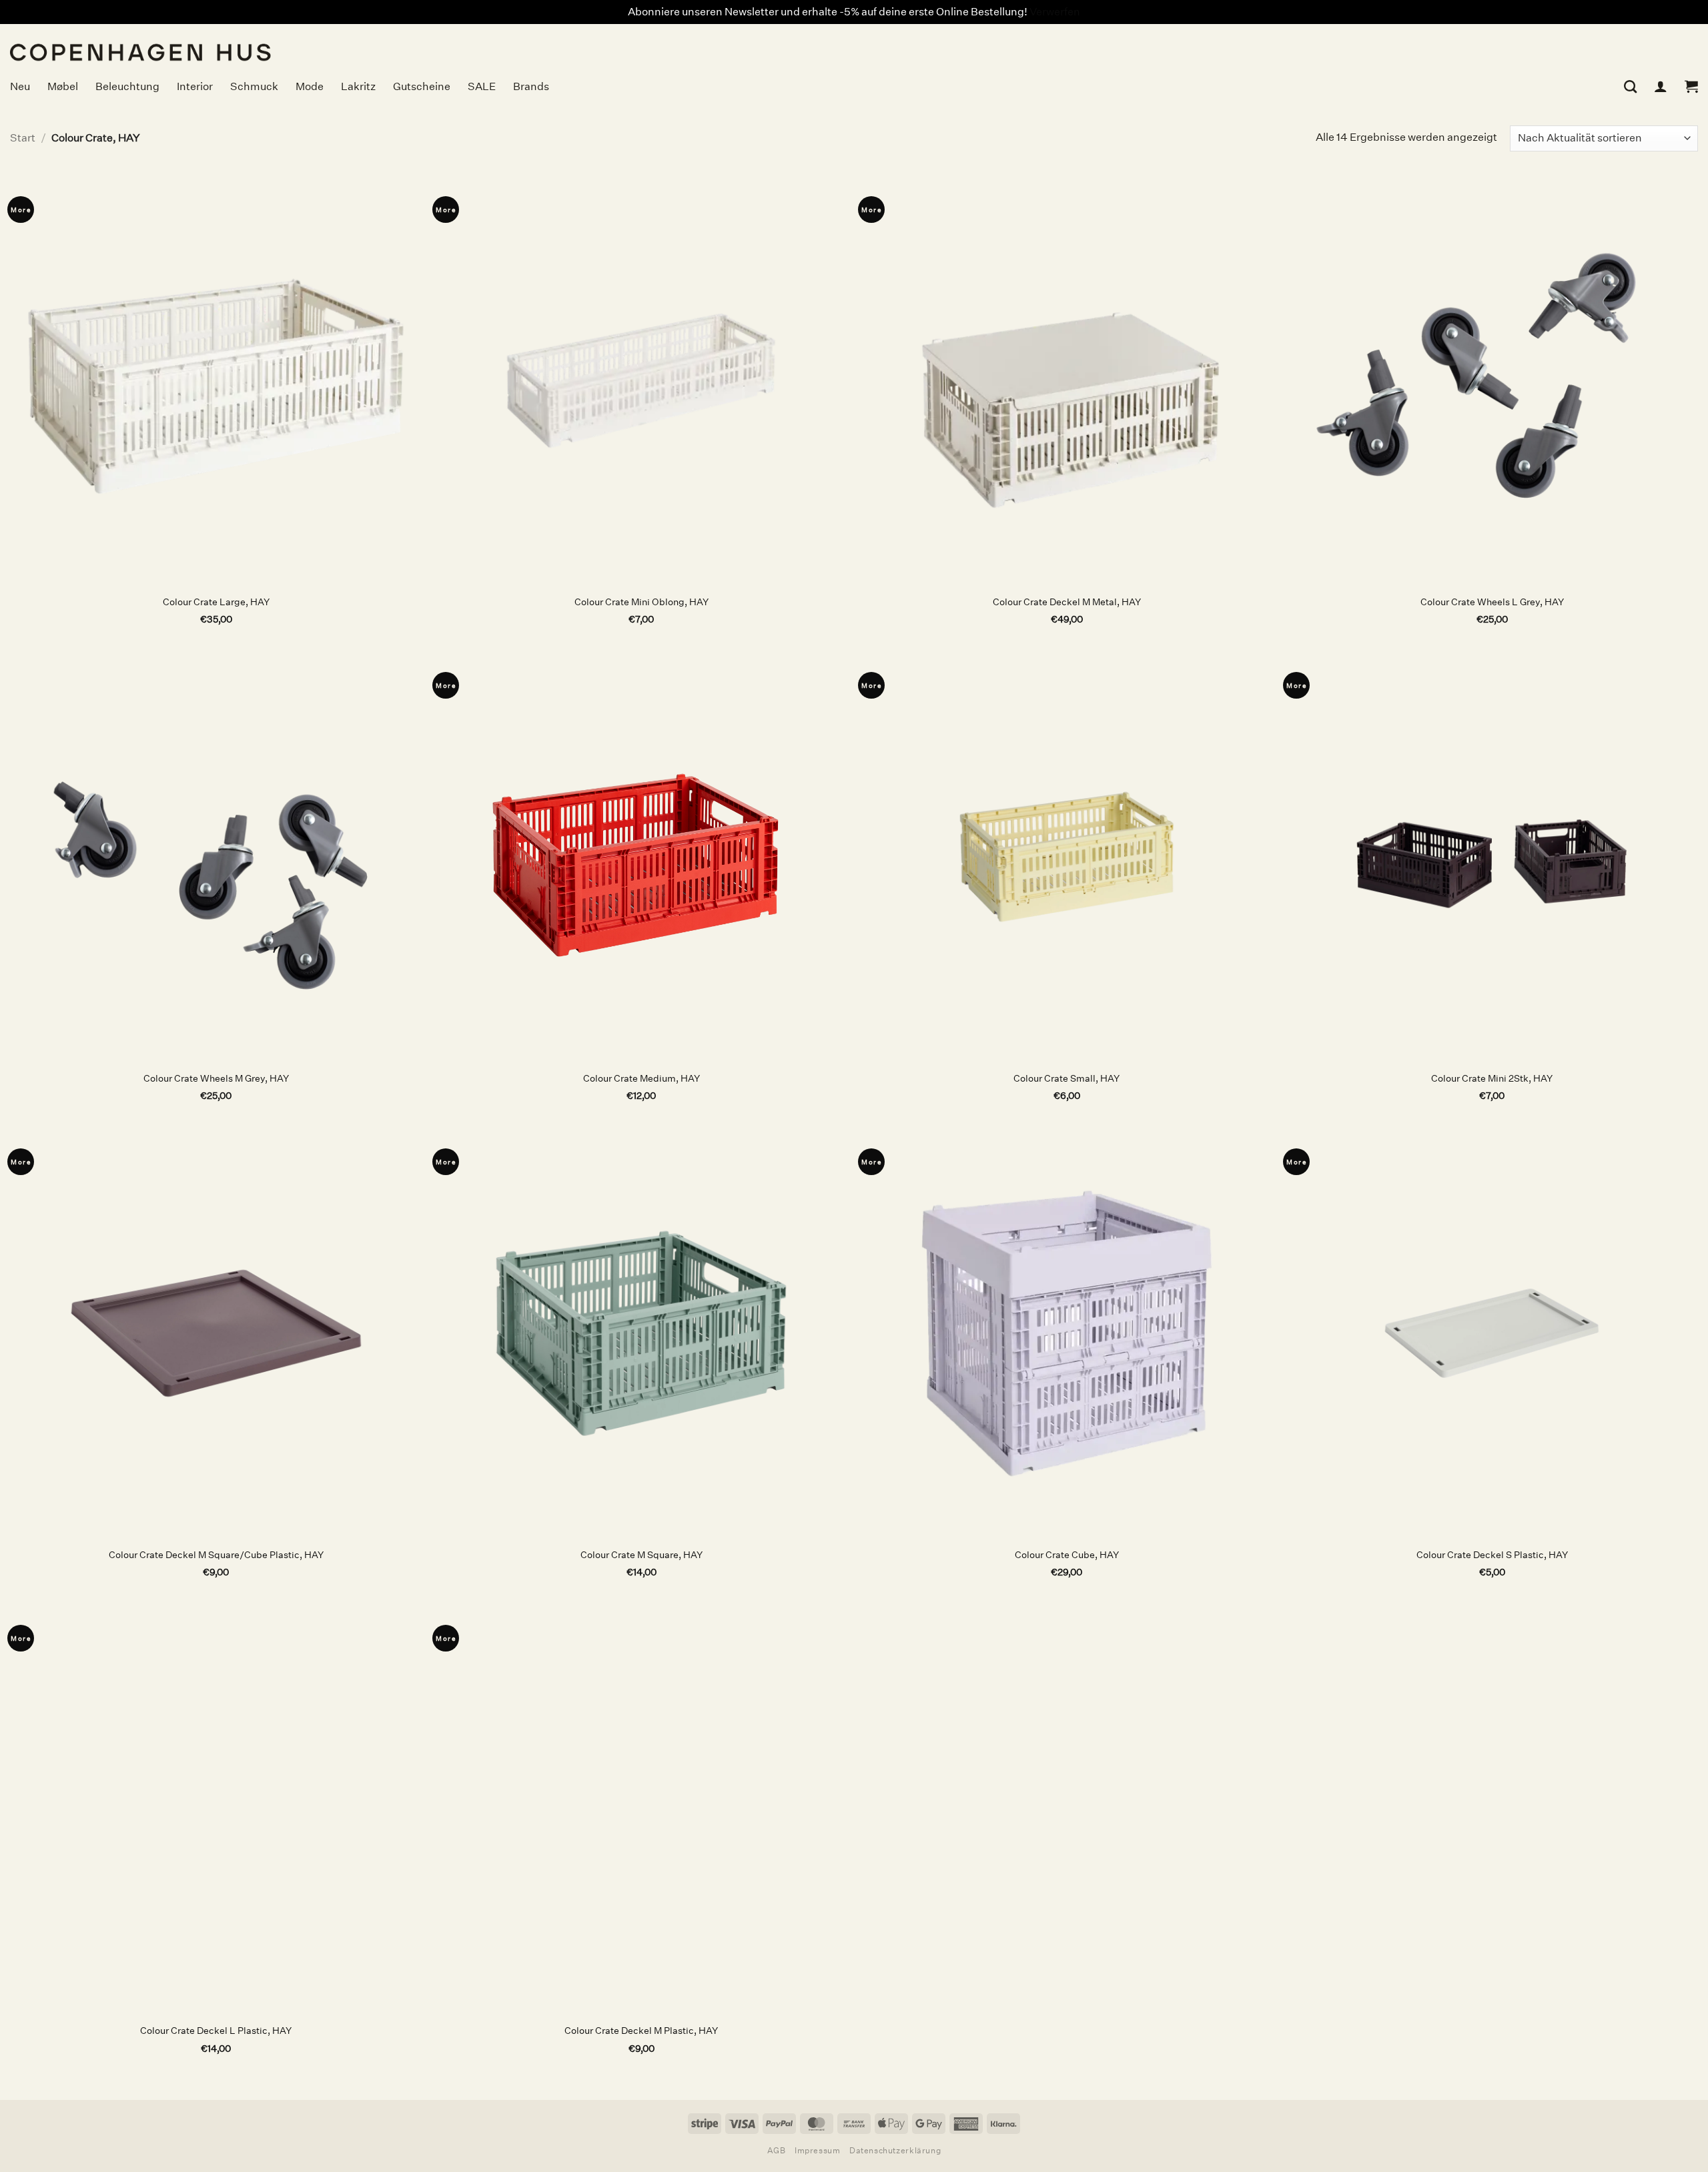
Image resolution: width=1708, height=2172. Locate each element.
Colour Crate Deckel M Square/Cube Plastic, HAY (216, 1555)
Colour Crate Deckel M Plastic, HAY (641, 2031)
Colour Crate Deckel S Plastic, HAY (1492, 1555)
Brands (531, 86)
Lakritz (358, 86)
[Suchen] (1630, 86)
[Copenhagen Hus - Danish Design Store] (244, 44)
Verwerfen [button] (1055, 12)
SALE (482, 86)
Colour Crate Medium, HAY (642, 1078)
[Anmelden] (1661, 86)
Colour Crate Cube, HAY (1067, 1555)
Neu (20, 86)
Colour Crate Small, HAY (1066, 1078)
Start (23, 138)
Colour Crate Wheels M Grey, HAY (216, 1078)
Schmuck (254, 86)
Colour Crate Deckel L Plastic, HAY (216, 2031)
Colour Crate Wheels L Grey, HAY (1492, 602)
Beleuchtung (127, 86)
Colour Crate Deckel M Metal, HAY (1067, 602)
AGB (777, 2150)
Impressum (818, 2150)
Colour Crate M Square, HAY (642, 1555)
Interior (195, 86)
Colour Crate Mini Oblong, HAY (642, 602)
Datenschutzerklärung (895, 2150)
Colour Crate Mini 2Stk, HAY (1492, 1078)
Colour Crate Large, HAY (216, 602)
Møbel (63, 86)
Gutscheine (422, 86)
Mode (310, 86)
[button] (1691, 86)
